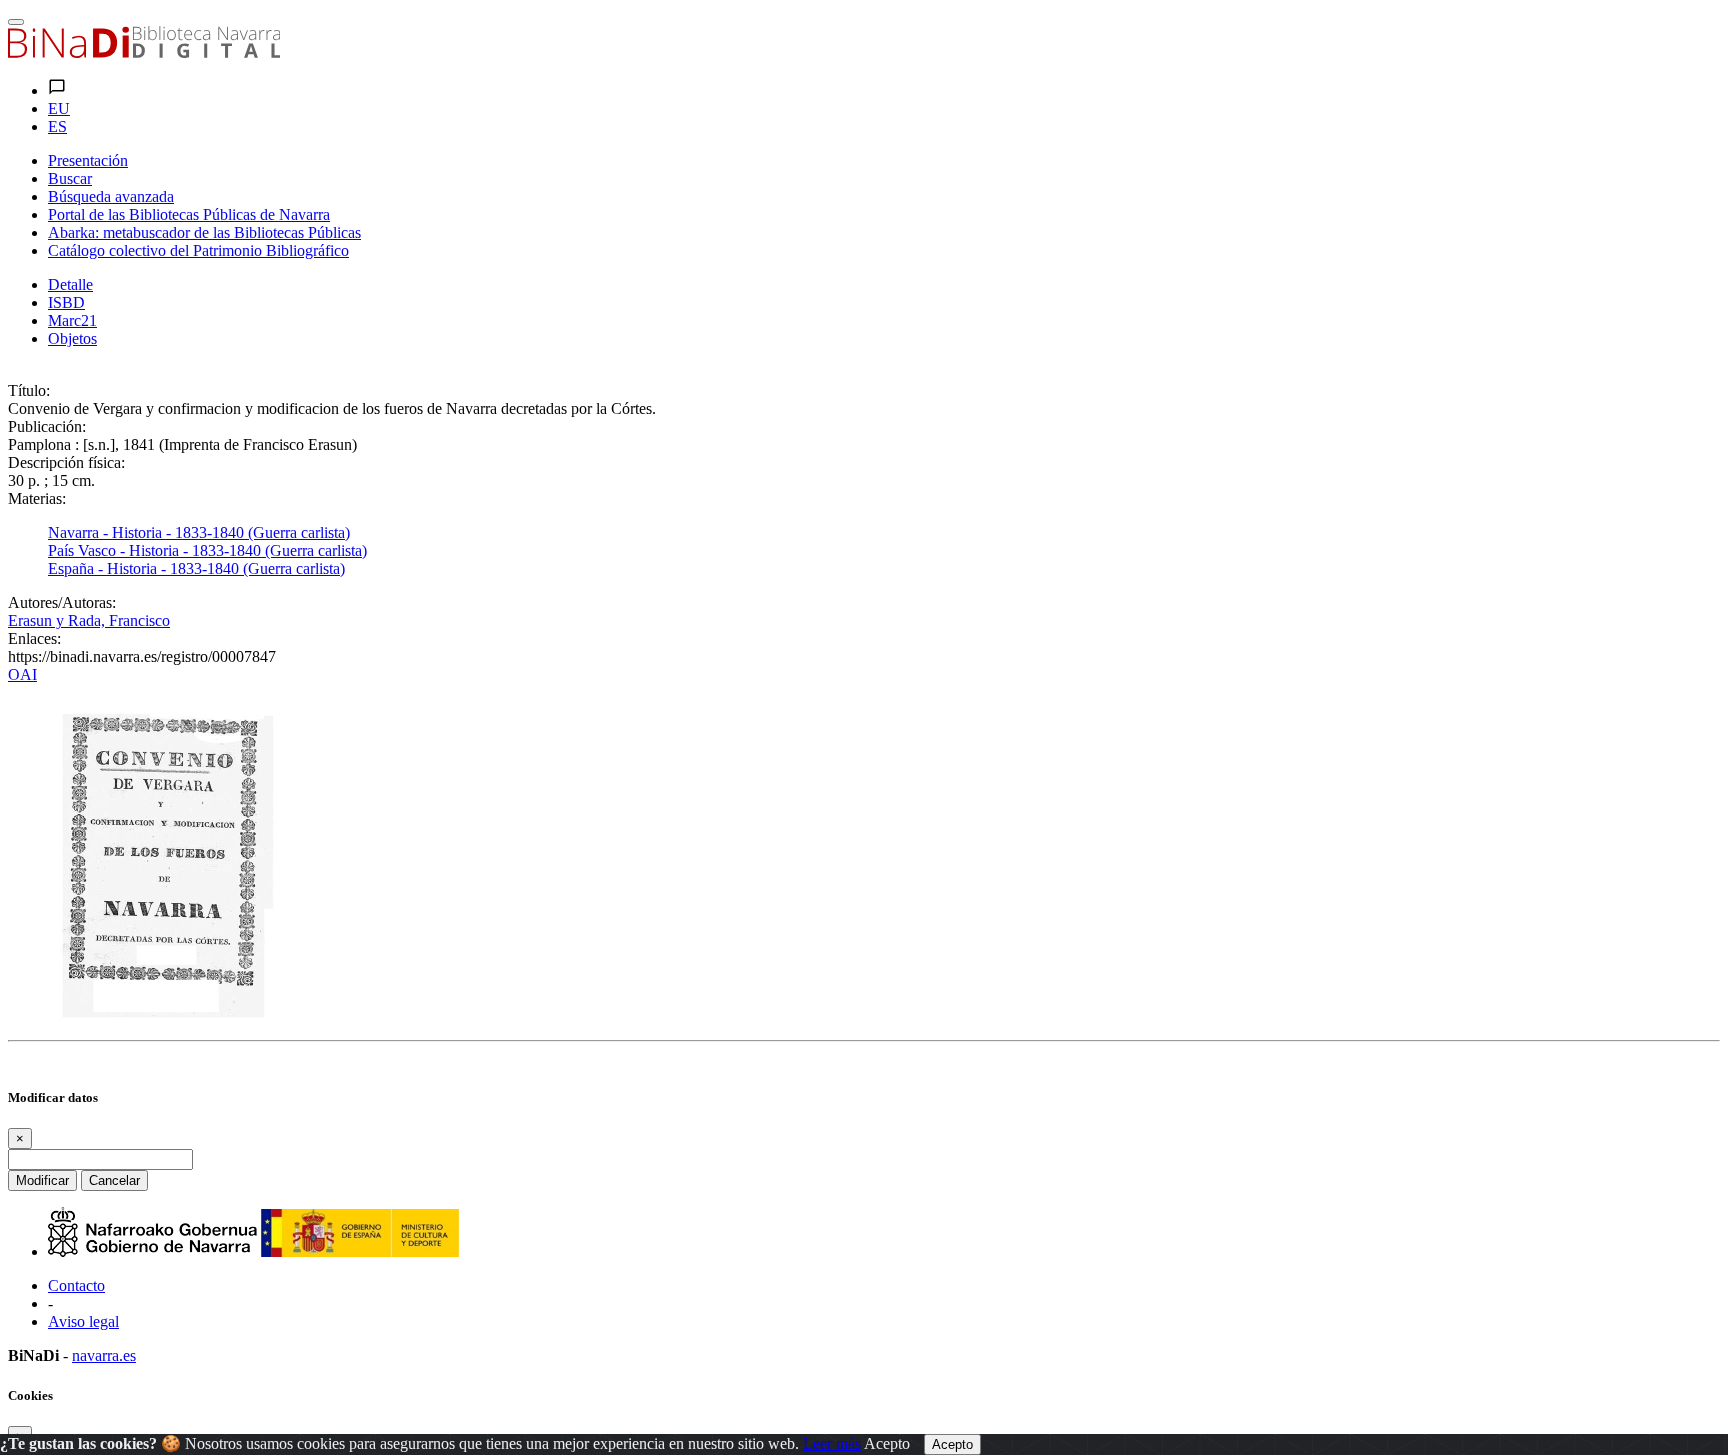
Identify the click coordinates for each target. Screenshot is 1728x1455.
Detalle (70, 284)
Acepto (887, 1443)
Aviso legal (83, 1321)
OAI (22, 674)
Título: (29, 390)
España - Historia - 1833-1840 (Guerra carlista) (196, 568)
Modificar (42, 1180)
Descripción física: (66, 462)
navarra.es (104, 1355)
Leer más (832, 1443)
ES (57, 126)
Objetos (72, 338)
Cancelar (114, 1180)
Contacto (76, 1285)
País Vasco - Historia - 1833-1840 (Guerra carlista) (207, 550)
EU (59, 108)
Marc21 (72, 320)
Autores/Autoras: (62, 602)
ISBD (66, 302)
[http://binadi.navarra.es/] (144, 52)
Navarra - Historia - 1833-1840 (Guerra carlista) (199, 532)
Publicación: (47, 426)
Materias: (37, 498)
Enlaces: (34, 638)
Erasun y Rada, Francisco (89, 620)
